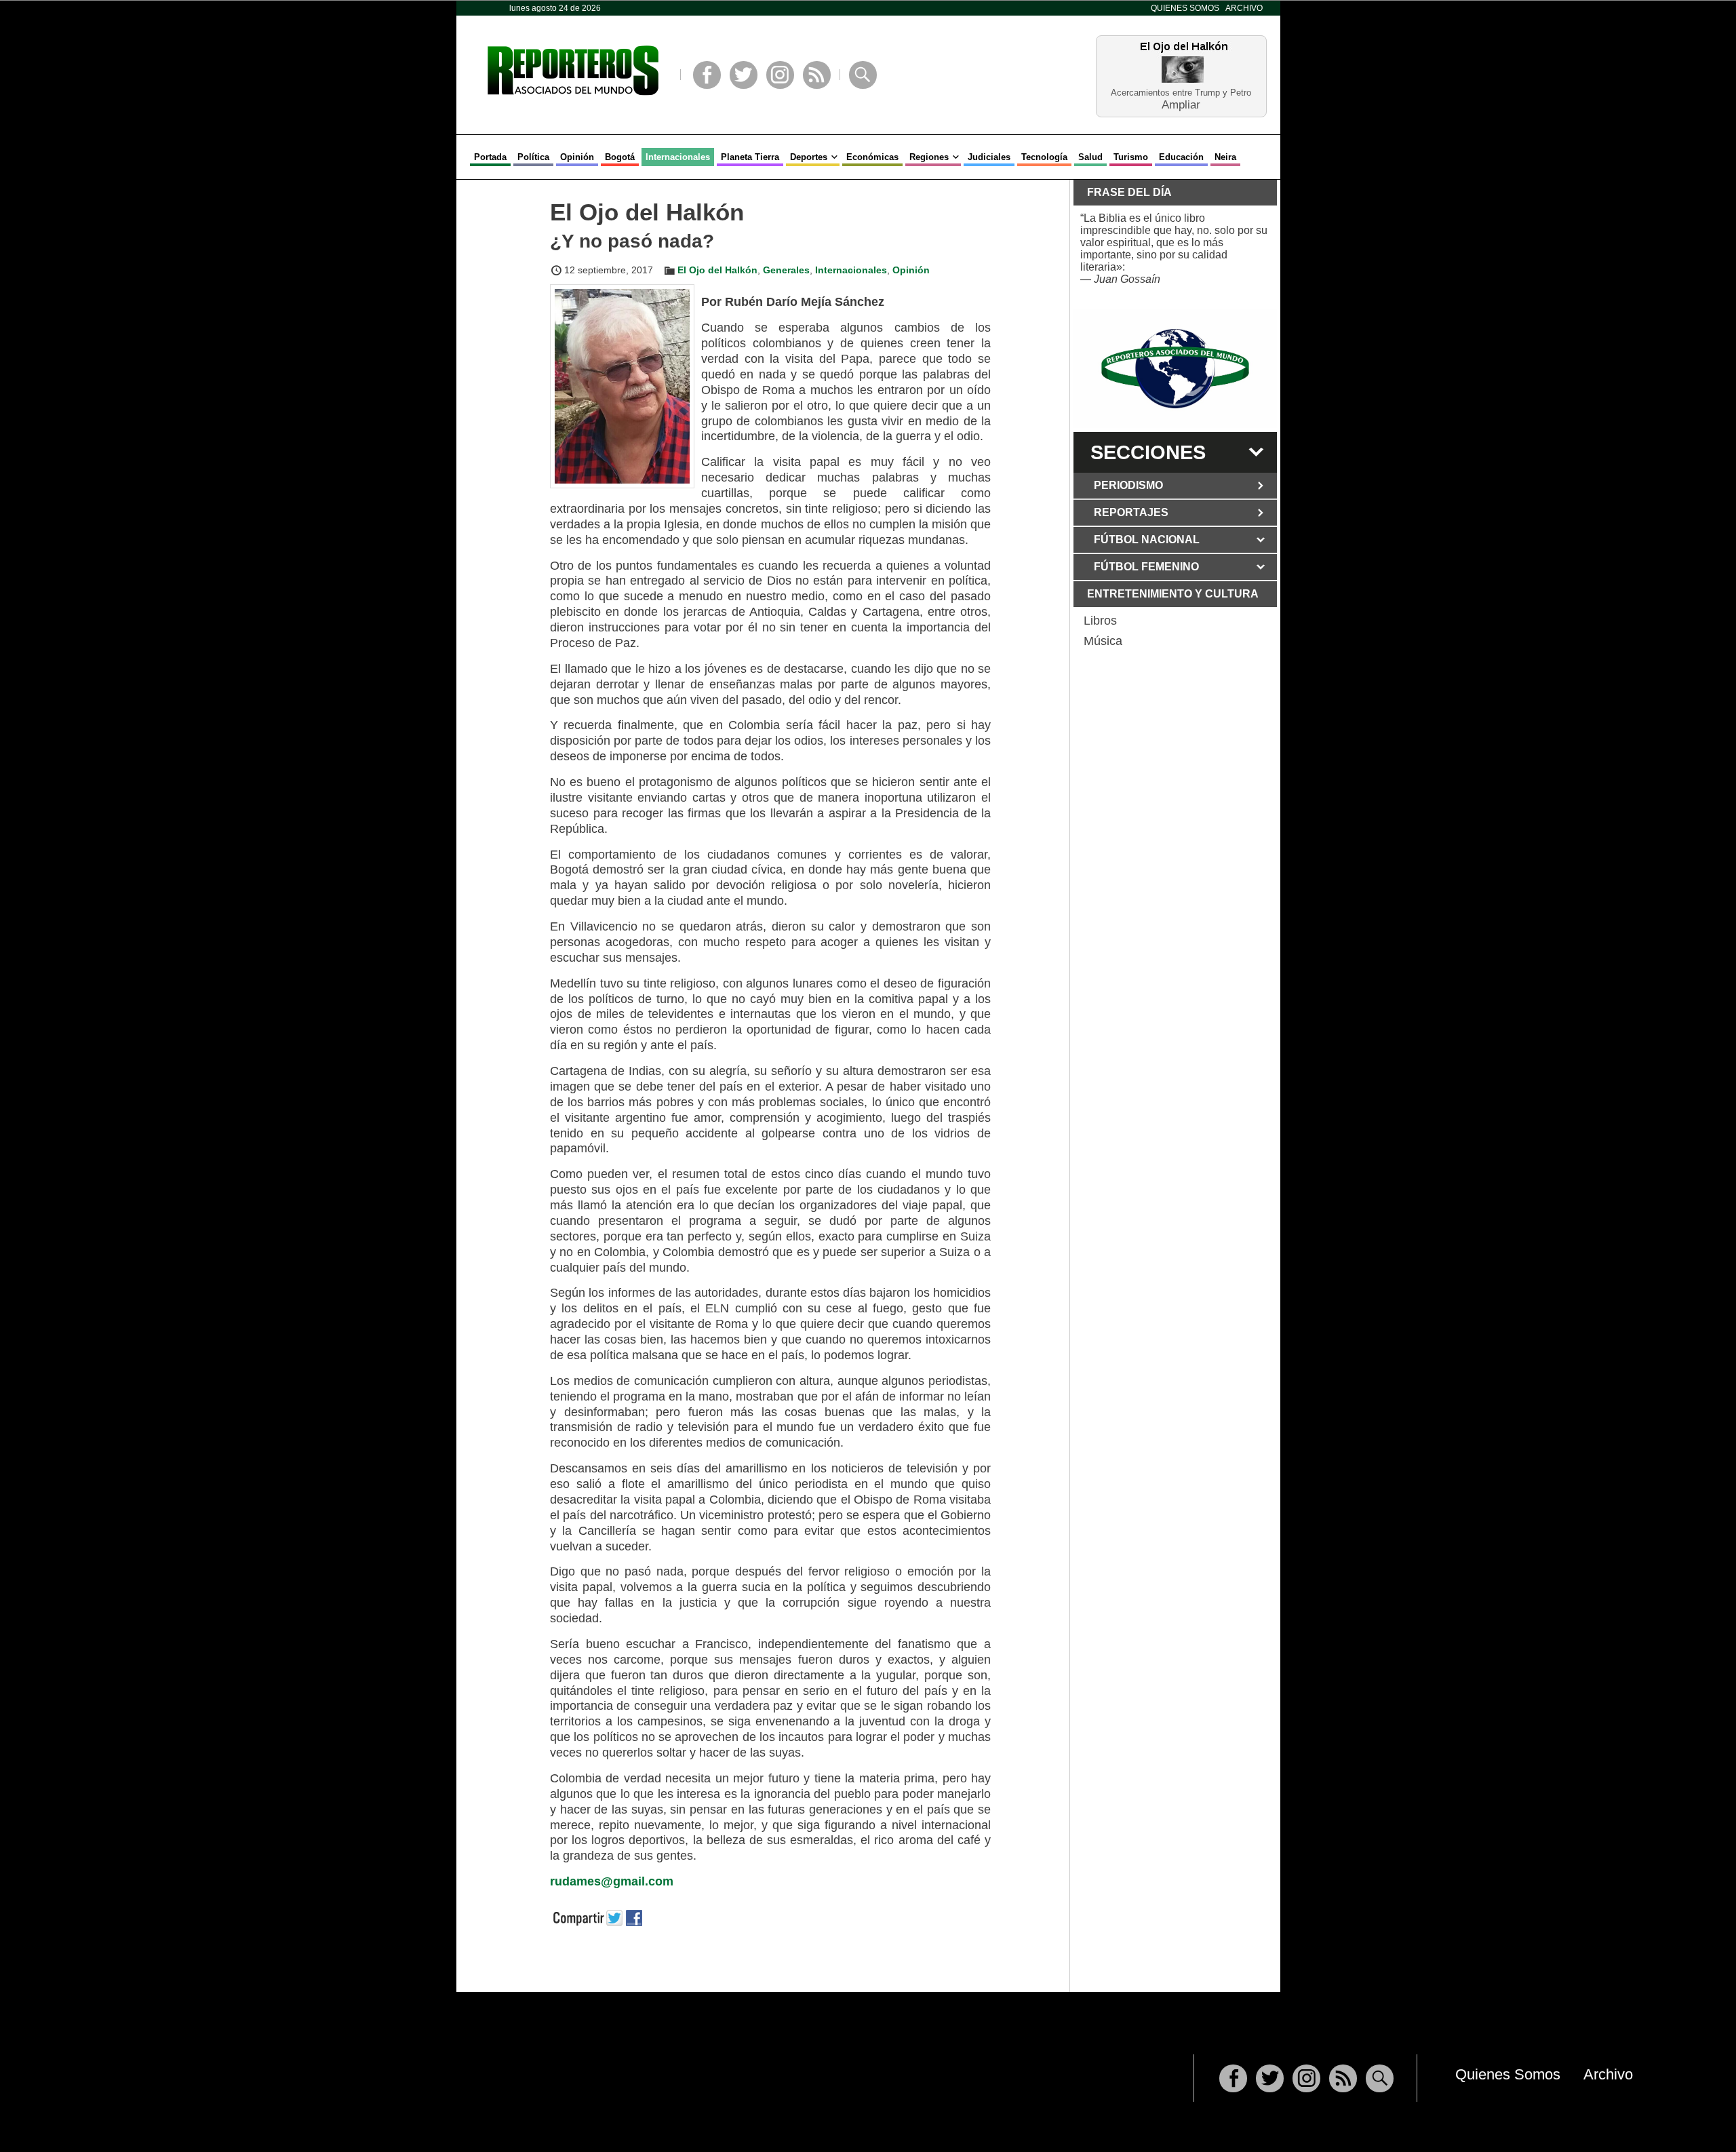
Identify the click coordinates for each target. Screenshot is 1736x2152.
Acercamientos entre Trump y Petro (1181, 93)
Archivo (1244, 8)
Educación (1181, 157)
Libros (1100, 621)
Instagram (780, 75)
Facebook (707, 75)
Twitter (744, 75)
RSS (817, 75)
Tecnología (1044, 157)
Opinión (577, 157)
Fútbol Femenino (1146, 567)
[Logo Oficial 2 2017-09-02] (1175, 369)
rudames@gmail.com (612, 1881)
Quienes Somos (1185, 8)
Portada (490, 157)
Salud (1090, 157)
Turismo (1131, 157)
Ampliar (1181, 104)
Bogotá (620, 157)
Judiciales (989, 157)
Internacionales (678, 157)
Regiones (929, 157)
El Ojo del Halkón (717, 270)
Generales (786, 270)
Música (1103, 641)
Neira (1225, 157)
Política (533, 157)
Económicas (872, 157)
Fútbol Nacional (1147, 540)
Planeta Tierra (750, 157)
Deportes (809, 157)
